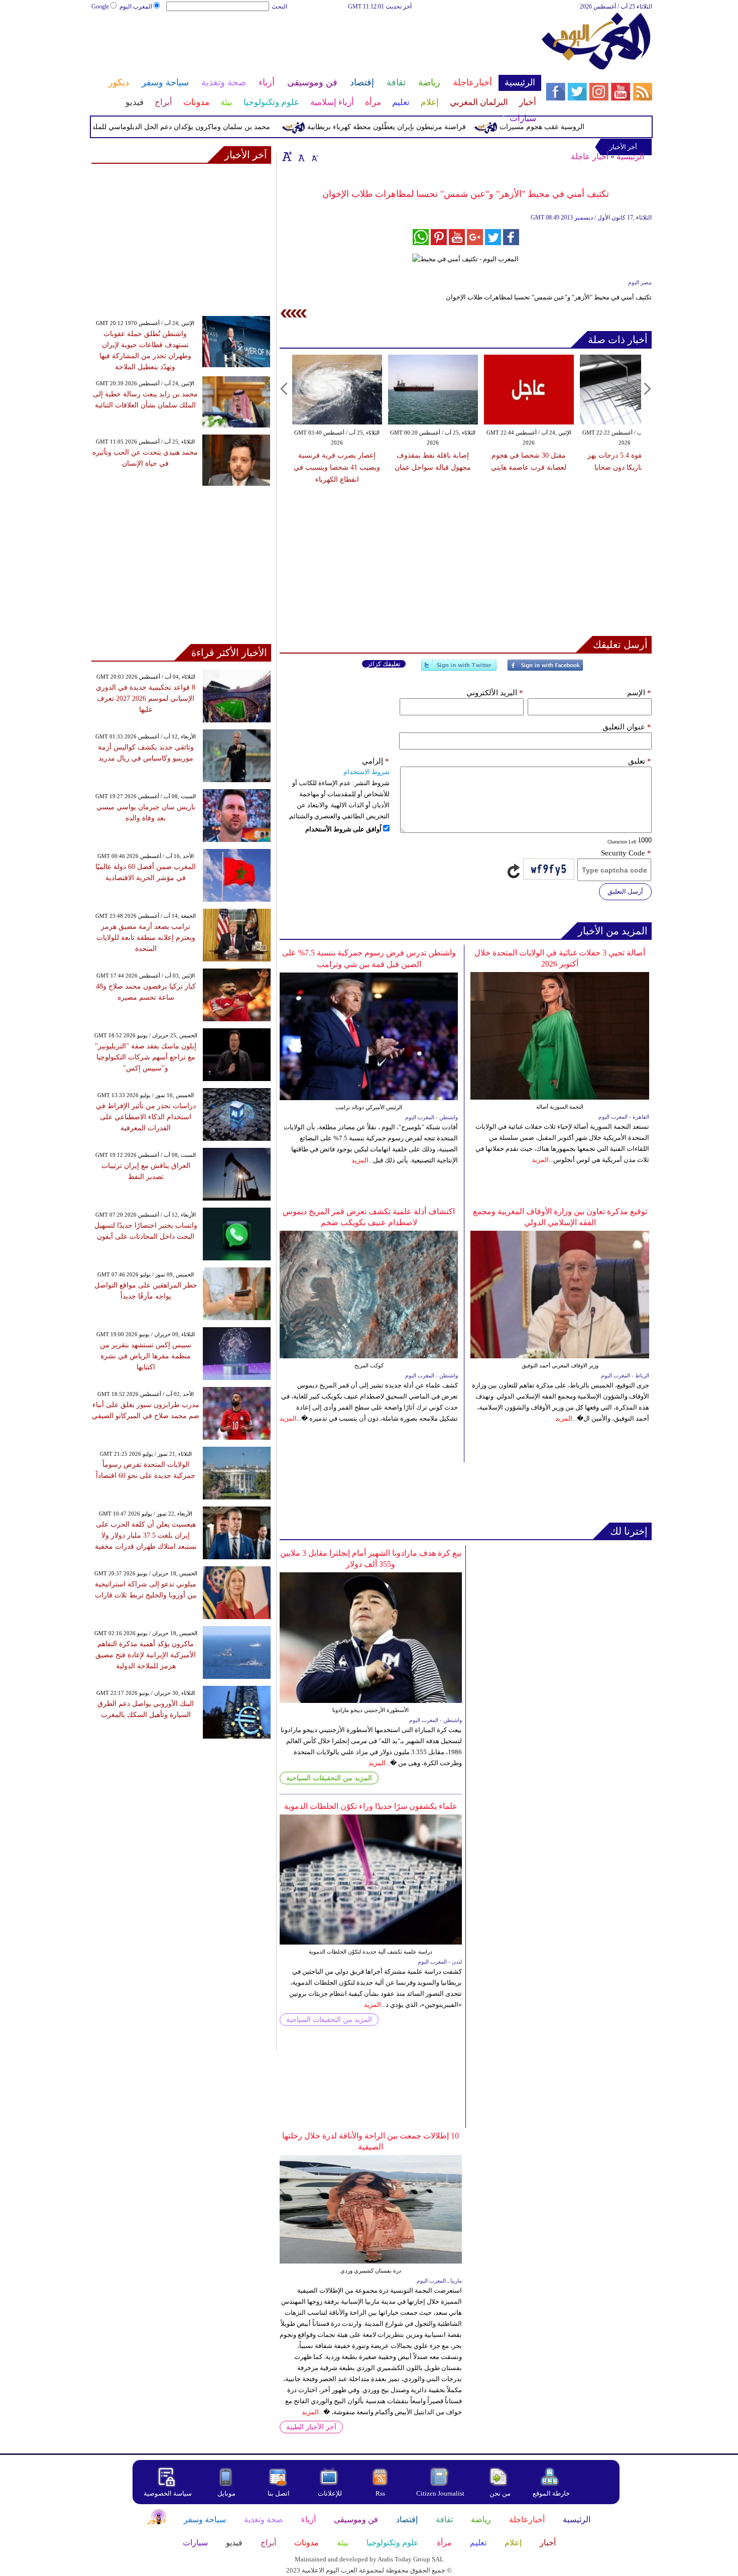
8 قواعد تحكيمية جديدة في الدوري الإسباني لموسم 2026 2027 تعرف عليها (146, 699)
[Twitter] (459, 669)
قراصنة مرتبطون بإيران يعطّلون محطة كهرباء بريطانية (422, 127)
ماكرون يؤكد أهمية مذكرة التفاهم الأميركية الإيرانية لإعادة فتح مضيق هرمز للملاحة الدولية (146, 1655)
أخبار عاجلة (590, 156)
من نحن (500, 2493)
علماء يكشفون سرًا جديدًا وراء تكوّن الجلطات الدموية (371, 1806)
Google (100, 7)
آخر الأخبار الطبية (311, 2427)
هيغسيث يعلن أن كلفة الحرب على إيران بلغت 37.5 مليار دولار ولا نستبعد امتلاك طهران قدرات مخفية (146, 1535)
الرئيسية (630, 156)
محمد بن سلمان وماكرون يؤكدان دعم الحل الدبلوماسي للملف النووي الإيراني (192, 127)
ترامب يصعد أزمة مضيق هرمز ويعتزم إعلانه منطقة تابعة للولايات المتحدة (146, 938)
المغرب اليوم (136, 7)
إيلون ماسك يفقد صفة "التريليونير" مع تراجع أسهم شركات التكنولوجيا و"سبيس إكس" (146, 1057)
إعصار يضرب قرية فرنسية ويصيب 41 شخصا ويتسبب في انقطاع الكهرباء (337, 467)
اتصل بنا (279, 2493)
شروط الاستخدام (366, 772)
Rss (381, 2493)
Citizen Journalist (440, 2493)
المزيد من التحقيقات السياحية (329, 1778)
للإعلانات (330, 2493)
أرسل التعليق (625, 891)
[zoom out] (314, 156)
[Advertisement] (316, 44)
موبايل (227, 2493)
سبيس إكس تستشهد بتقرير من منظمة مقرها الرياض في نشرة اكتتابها (146, 1356)
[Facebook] (545, 669)
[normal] (300, 156)
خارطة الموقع (551, 2493)
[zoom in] (287, 156)
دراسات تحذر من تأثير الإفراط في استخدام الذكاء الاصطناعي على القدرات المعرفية (146, 1117)
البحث (279, 7)
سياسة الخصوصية (168, 2493)
